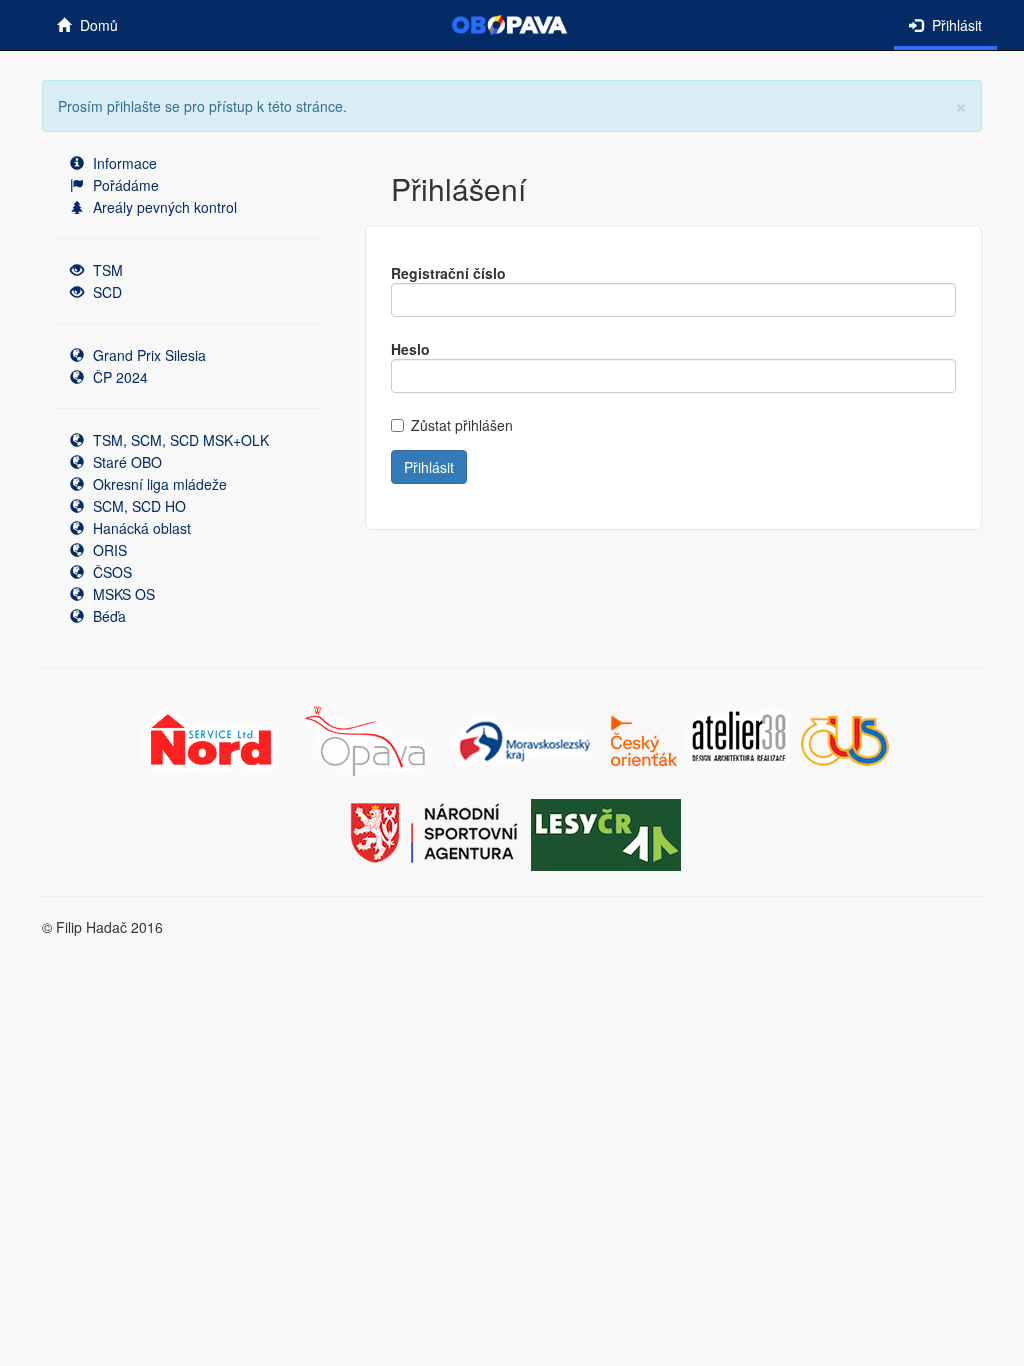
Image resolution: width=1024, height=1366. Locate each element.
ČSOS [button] (110, 572)
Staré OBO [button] (125, 462)
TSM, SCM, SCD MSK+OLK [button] (179, 440)
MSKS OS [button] (122, 594)
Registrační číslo (448, 273)
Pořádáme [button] (124, 185)
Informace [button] (123, 163)
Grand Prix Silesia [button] (147, 355)
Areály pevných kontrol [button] (163, 207)
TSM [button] (106, 270)
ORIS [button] (108, 550)
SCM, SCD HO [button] (137, 506)
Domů (97, 25)
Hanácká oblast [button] (140, 528)
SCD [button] (105, 292)
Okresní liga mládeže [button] (158, 484)
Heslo (410, 349)
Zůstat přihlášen (462, 425)
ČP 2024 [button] (118, 377)
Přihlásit (955, 25)
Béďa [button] (107, 616)
